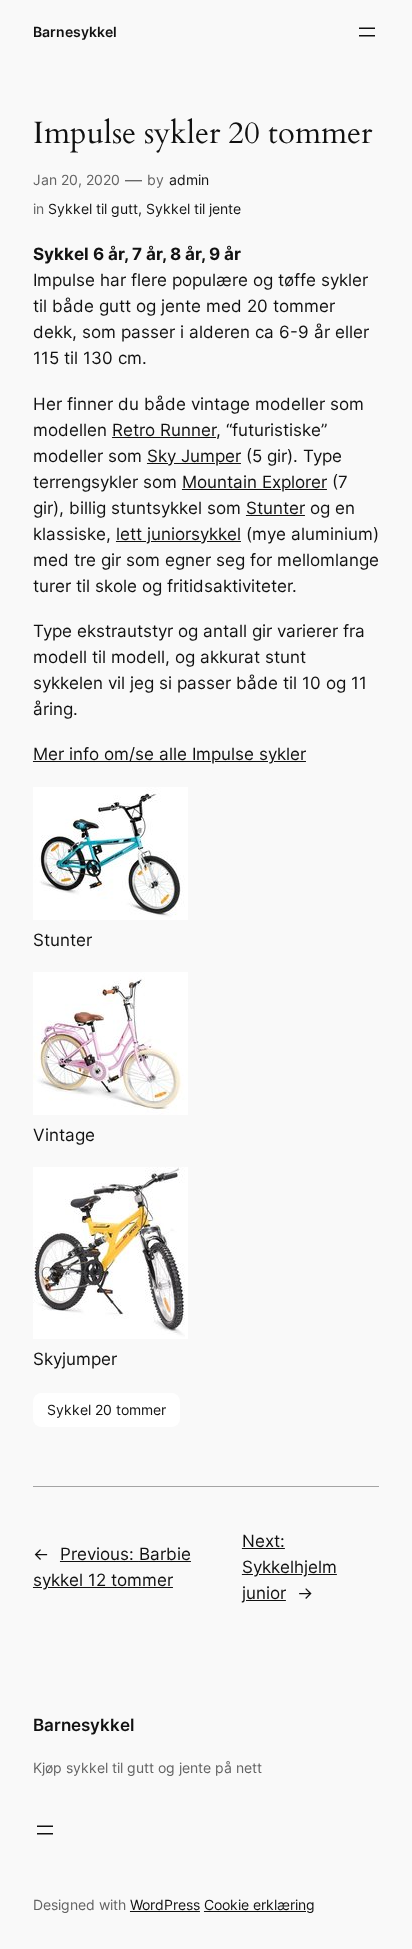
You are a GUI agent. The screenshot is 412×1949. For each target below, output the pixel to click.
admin (189, 179)
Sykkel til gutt (93, 208)
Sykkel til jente (193, 208)
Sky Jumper (194, 456)
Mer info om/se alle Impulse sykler (169, 754)
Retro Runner (164, 430)
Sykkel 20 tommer (106, 1409)
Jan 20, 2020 (76, 179)
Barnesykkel (75, 31)
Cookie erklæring (259, 1904)
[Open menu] (367, 32)
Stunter (275, 508)
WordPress (165, 1904)
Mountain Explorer (254, 482)
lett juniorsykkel (178, 534)
